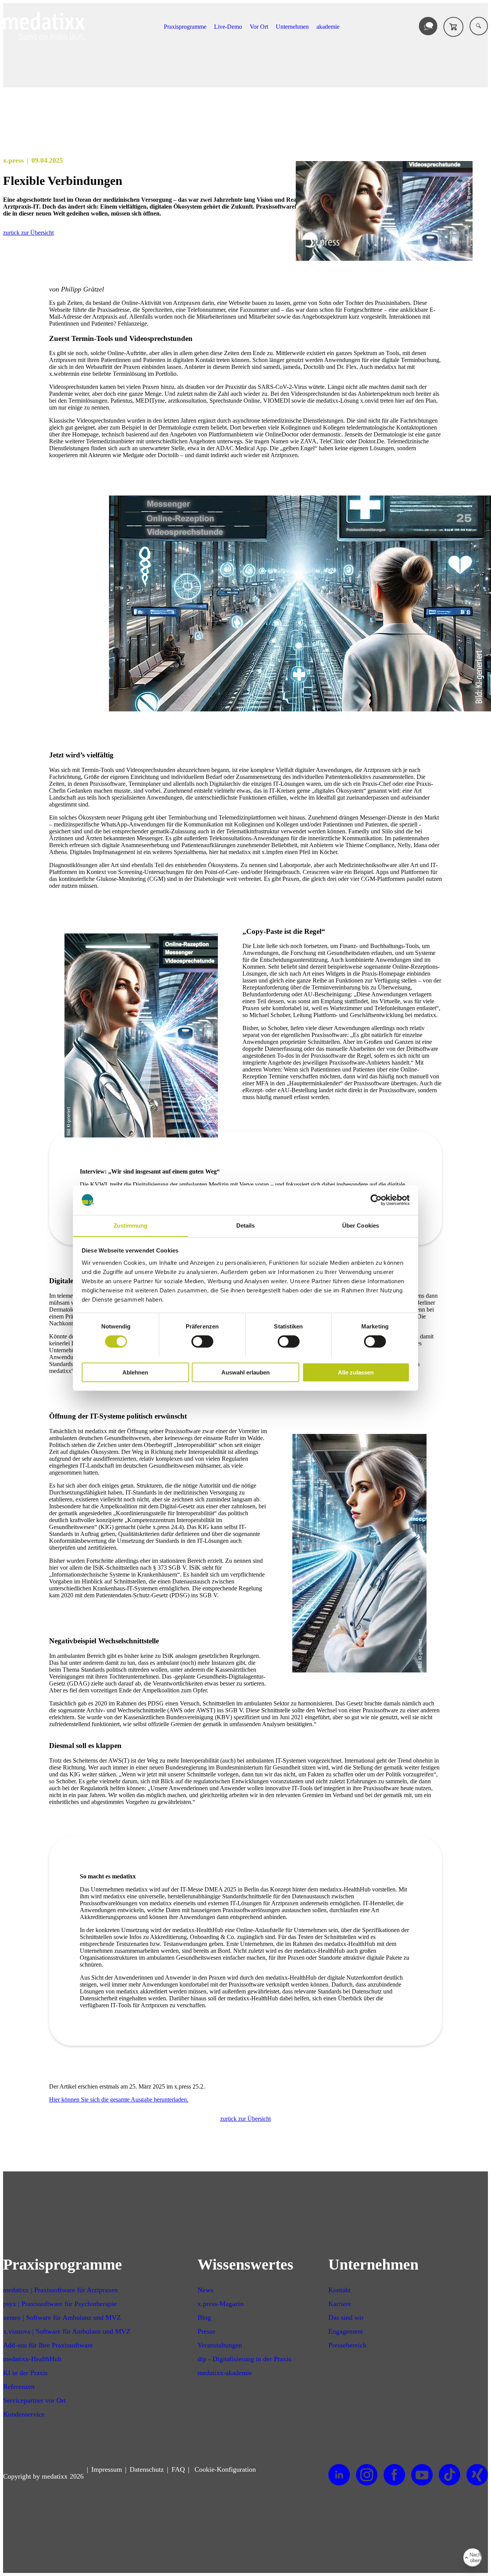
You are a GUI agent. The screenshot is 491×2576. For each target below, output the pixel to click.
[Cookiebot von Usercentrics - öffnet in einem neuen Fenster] (376, 1200)
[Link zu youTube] (422, 2475)
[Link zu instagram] (367, 2475)
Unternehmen (292, 27)
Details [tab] (246, 1225)
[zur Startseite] (44, 38)
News (205, 2290)
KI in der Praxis (25, 2373)
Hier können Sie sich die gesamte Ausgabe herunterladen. (119, 2099)
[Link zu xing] (477, 2475)
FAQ (178, 2469)
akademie (328, 27)
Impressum (107, 2469)
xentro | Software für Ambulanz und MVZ (62, 2318)
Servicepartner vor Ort (34, 2400)
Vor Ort (259, 27)
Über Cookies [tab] (361, 1225)
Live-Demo (228, 27)
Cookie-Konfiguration (224, 2469)
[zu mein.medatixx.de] (453, 27)
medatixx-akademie (225, 2373)
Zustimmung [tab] (131, 1225)
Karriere (340, 2304)
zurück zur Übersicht (28, 233)
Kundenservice (24, 2414)
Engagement (346, 2331)
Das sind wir (346, 2318)
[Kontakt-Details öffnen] (428, 26)
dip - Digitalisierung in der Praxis (244, 2359)
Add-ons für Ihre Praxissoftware (48, 2345)
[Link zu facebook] (394, 2475)
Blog (204, 2318)
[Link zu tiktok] (450, 2475)
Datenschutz (147, 2469)
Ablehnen (135, 1372)
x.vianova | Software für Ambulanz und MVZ (67, 2331)
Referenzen (19, 2387)
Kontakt (339, 2290)
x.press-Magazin (221, 2304)
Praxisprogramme (185, 27)
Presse (206, 2331)
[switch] (202, 1341)
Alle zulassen (356, 1372)
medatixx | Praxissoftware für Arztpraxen (60, 2290)
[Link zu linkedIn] (339, 2475)
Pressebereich (347, 2345)
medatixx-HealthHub (32, 2359)
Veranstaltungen (220, 2345)
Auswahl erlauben (245, 1372)
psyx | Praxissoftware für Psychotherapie (60, 2304)
